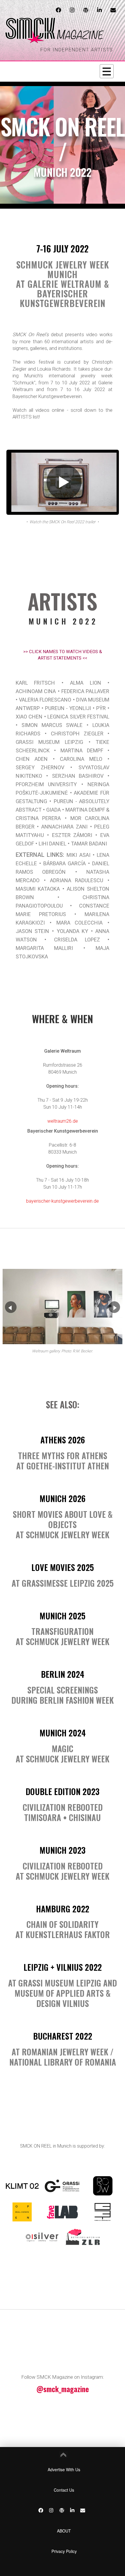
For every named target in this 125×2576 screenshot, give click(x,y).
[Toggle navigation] (107, 71)
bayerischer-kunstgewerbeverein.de (63, 1201)
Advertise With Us (64, 2469)
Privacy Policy (64, 2551)
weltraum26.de (63, 1121)
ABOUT (64, 2531)
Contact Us (64, 2490)
